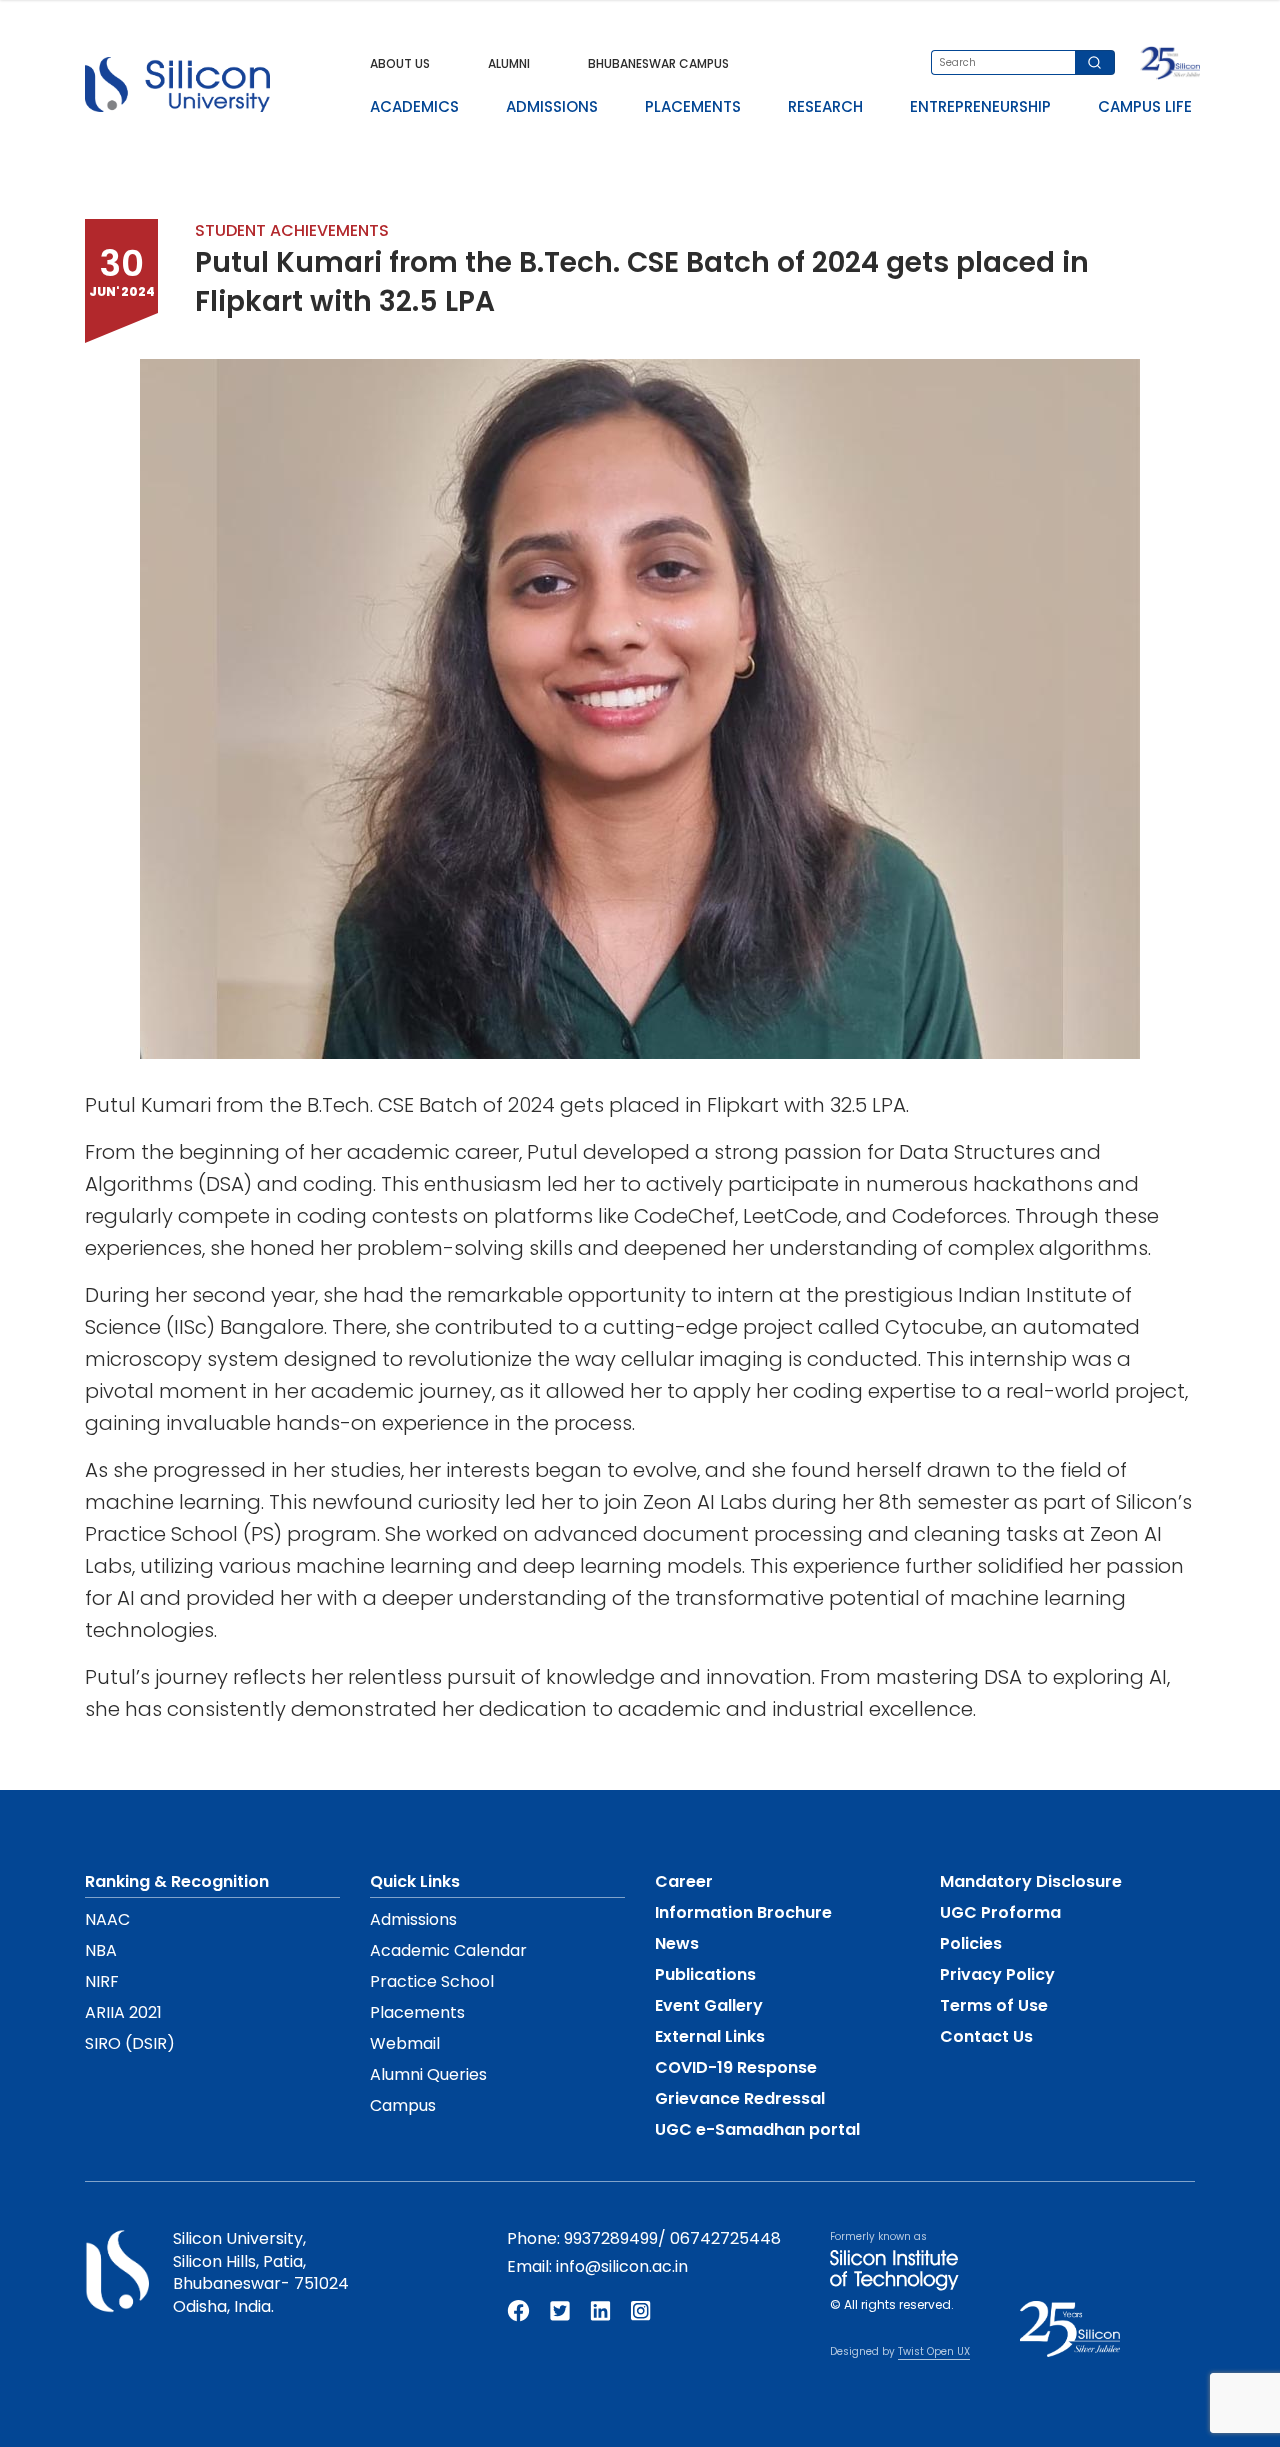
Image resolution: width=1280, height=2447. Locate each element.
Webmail (405, 2043)
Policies (971, 1943)
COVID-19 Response (736, 2067)
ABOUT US (400, 63)
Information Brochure (743, 1912)
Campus (403, 2105)
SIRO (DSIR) (130, 2043)
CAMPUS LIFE (1145, 106)
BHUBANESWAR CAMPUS (658, 63)
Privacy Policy (997, 1974)
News (677, 1943)
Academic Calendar (448, 1950)
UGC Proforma (1000, 1912)
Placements (417, 2012)
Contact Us (986, 2036)
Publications (705, 1974)
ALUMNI (509, 63)
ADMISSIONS (552, 106)
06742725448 (725, 2238)
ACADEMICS (414, 106)
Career (684, 1881)
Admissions (413, 1919)
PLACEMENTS (693, 106)
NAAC (107, 1919)
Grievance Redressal (740, 2098)
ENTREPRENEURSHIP (980, 106)
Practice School (432, 1981)
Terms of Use (994, 2005)
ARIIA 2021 (123, 2012)
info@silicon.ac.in (622, 2266)
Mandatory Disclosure (1031, 1881)
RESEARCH (825, 106)
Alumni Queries (428, 2074)
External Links (710, 2036)
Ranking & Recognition (177, 1881)
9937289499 (611, 2238)
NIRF (102, 1981)
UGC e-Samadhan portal (757, 2129)
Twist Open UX (934, 2351)
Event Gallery (709, 2005)
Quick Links (415, 1881)
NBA (101, 1950)
